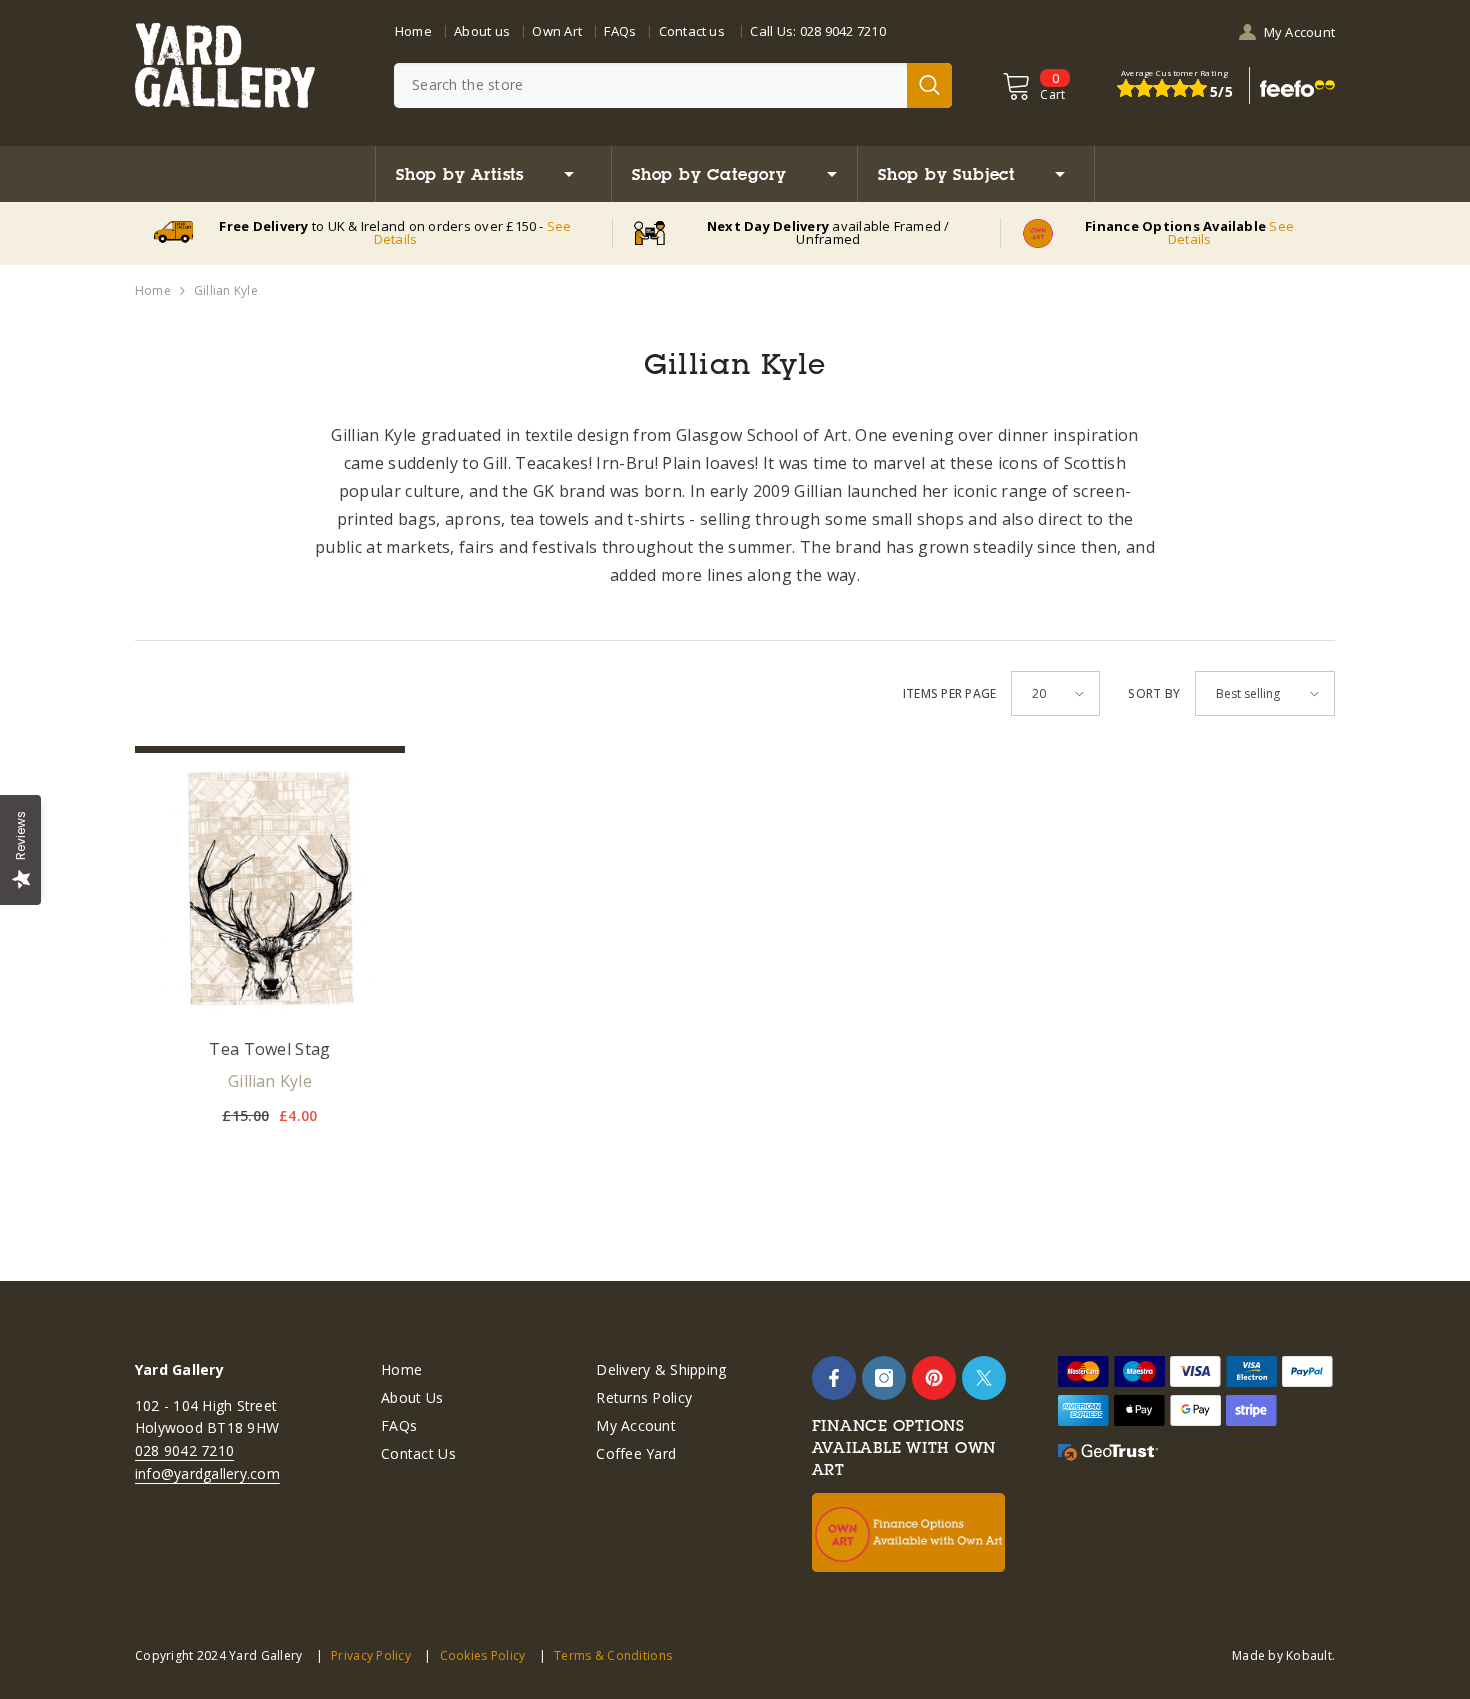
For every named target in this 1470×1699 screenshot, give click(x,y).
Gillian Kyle (226, 290)
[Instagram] (884, 1378)
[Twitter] (984, 1378)
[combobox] (650, 85)
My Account (1299, 32)
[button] (1055, 693)
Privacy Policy (371, 1655)
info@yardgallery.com (207, 1473)
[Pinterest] (934, 1378)
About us (482, 31)
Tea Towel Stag (269, 1049)
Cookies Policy (482, 1655)
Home (413, 31)
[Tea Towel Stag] (270, 888)
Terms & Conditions (613, 1655)
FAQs (620, 31)
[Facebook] (834, 1378)
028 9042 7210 (843, 31)
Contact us (692, 31)
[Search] (673, 85)
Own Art (557, 31)
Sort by (1154, 693)
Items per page (949, 693)
